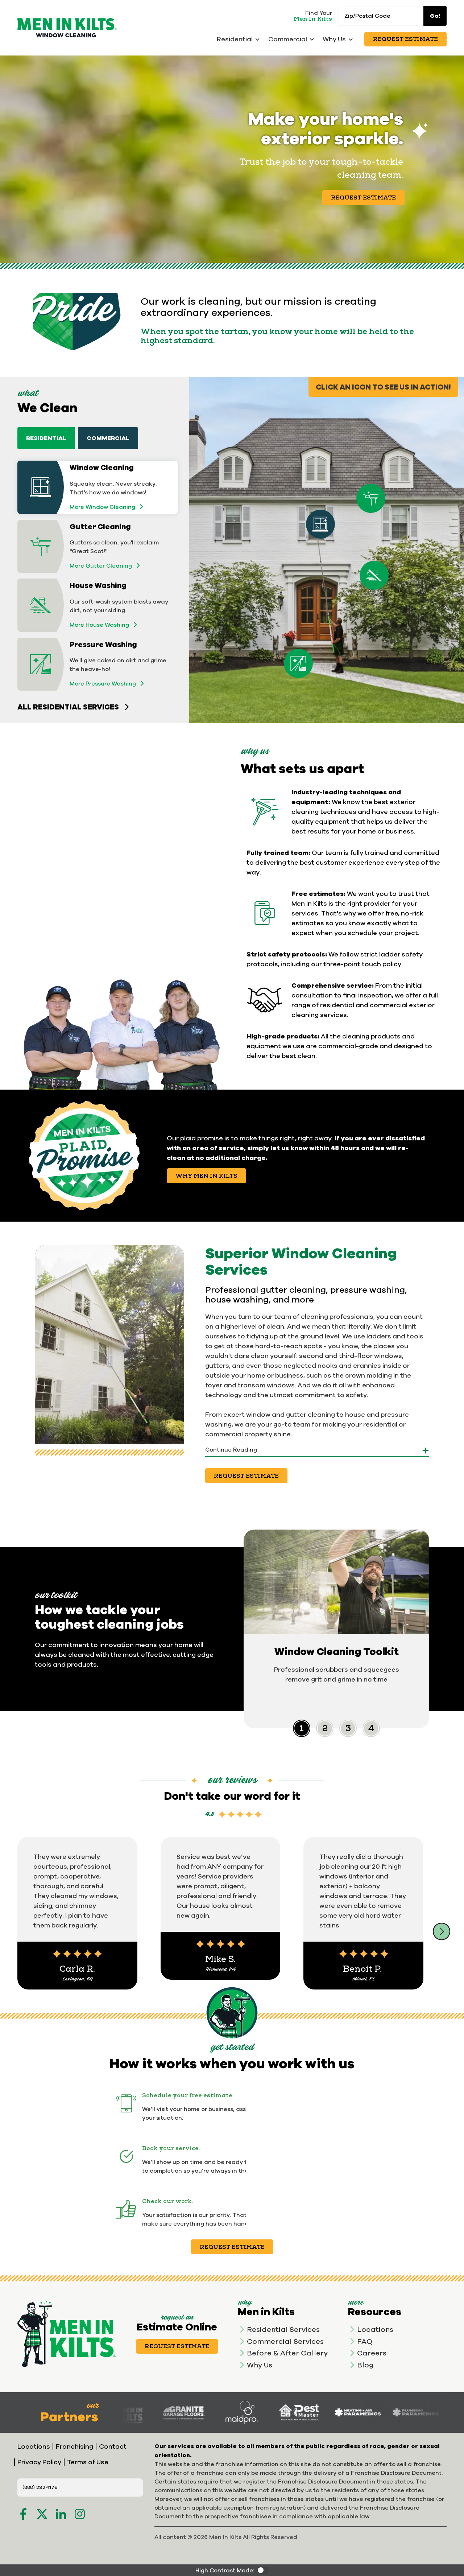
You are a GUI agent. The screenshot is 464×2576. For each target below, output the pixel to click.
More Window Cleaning (102, 507)
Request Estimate (405, 39)
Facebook (23, 2514)
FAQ (365, 2341)
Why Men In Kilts (206, 1176)
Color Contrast (263, 2570)
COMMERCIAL (108, 438)
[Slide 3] (371, 1728)
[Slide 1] (325, 1728)
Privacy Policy (39, 2462)
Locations (375, 2329)
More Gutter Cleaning (101, 565)
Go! (435, 16)
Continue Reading (231, 1449)
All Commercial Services (69, 731)
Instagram (80, 2514)
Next (442, 1931)
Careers (372, 2353)
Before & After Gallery (287, 2353)
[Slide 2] (348, 1728)
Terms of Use (88, 2462)
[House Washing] (374, 575)
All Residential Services (68, 707)
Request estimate (232, 2247)
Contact (113, 2446)
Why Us (260, 2365)
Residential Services (283, 2329)
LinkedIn (61, 2514)
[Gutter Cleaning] (371, 498)
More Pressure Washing (103, 683)
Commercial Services (285, 2341)
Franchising (74, 2446)
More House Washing (99, 625)
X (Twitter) (42, 2514)
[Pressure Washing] (298, 663)
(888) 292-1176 (40, 2487)
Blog (365, 2365)
